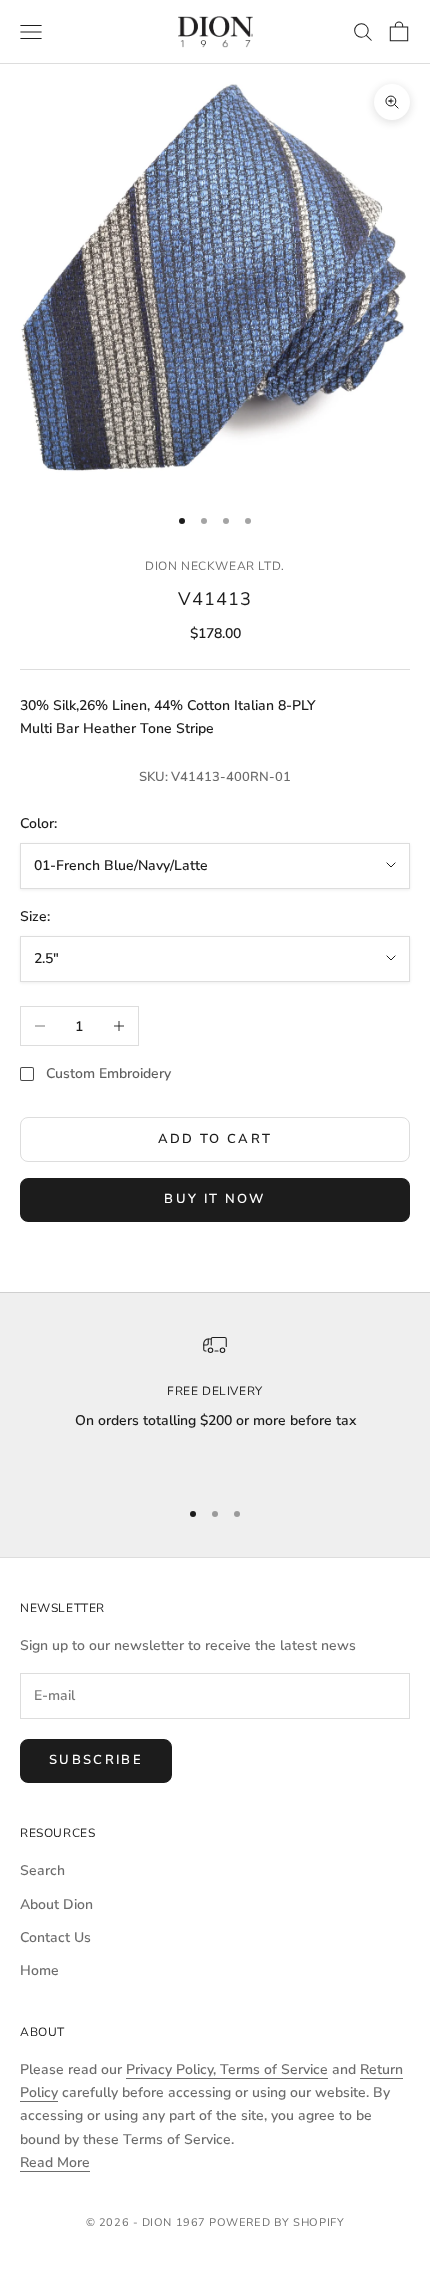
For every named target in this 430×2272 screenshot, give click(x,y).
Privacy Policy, (173, 2069)
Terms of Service (274, 2069)
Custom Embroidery (108, 1073)
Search (42, 1870)
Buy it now (214, 1199)
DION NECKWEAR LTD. (215, 566)
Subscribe (96, 1760)
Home (39, 1970)
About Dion (56, 1904)
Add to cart (215, 1139)
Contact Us (55, 1937)
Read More (55, 2162)
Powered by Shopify (276, 2222)
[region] (215, 1406)
